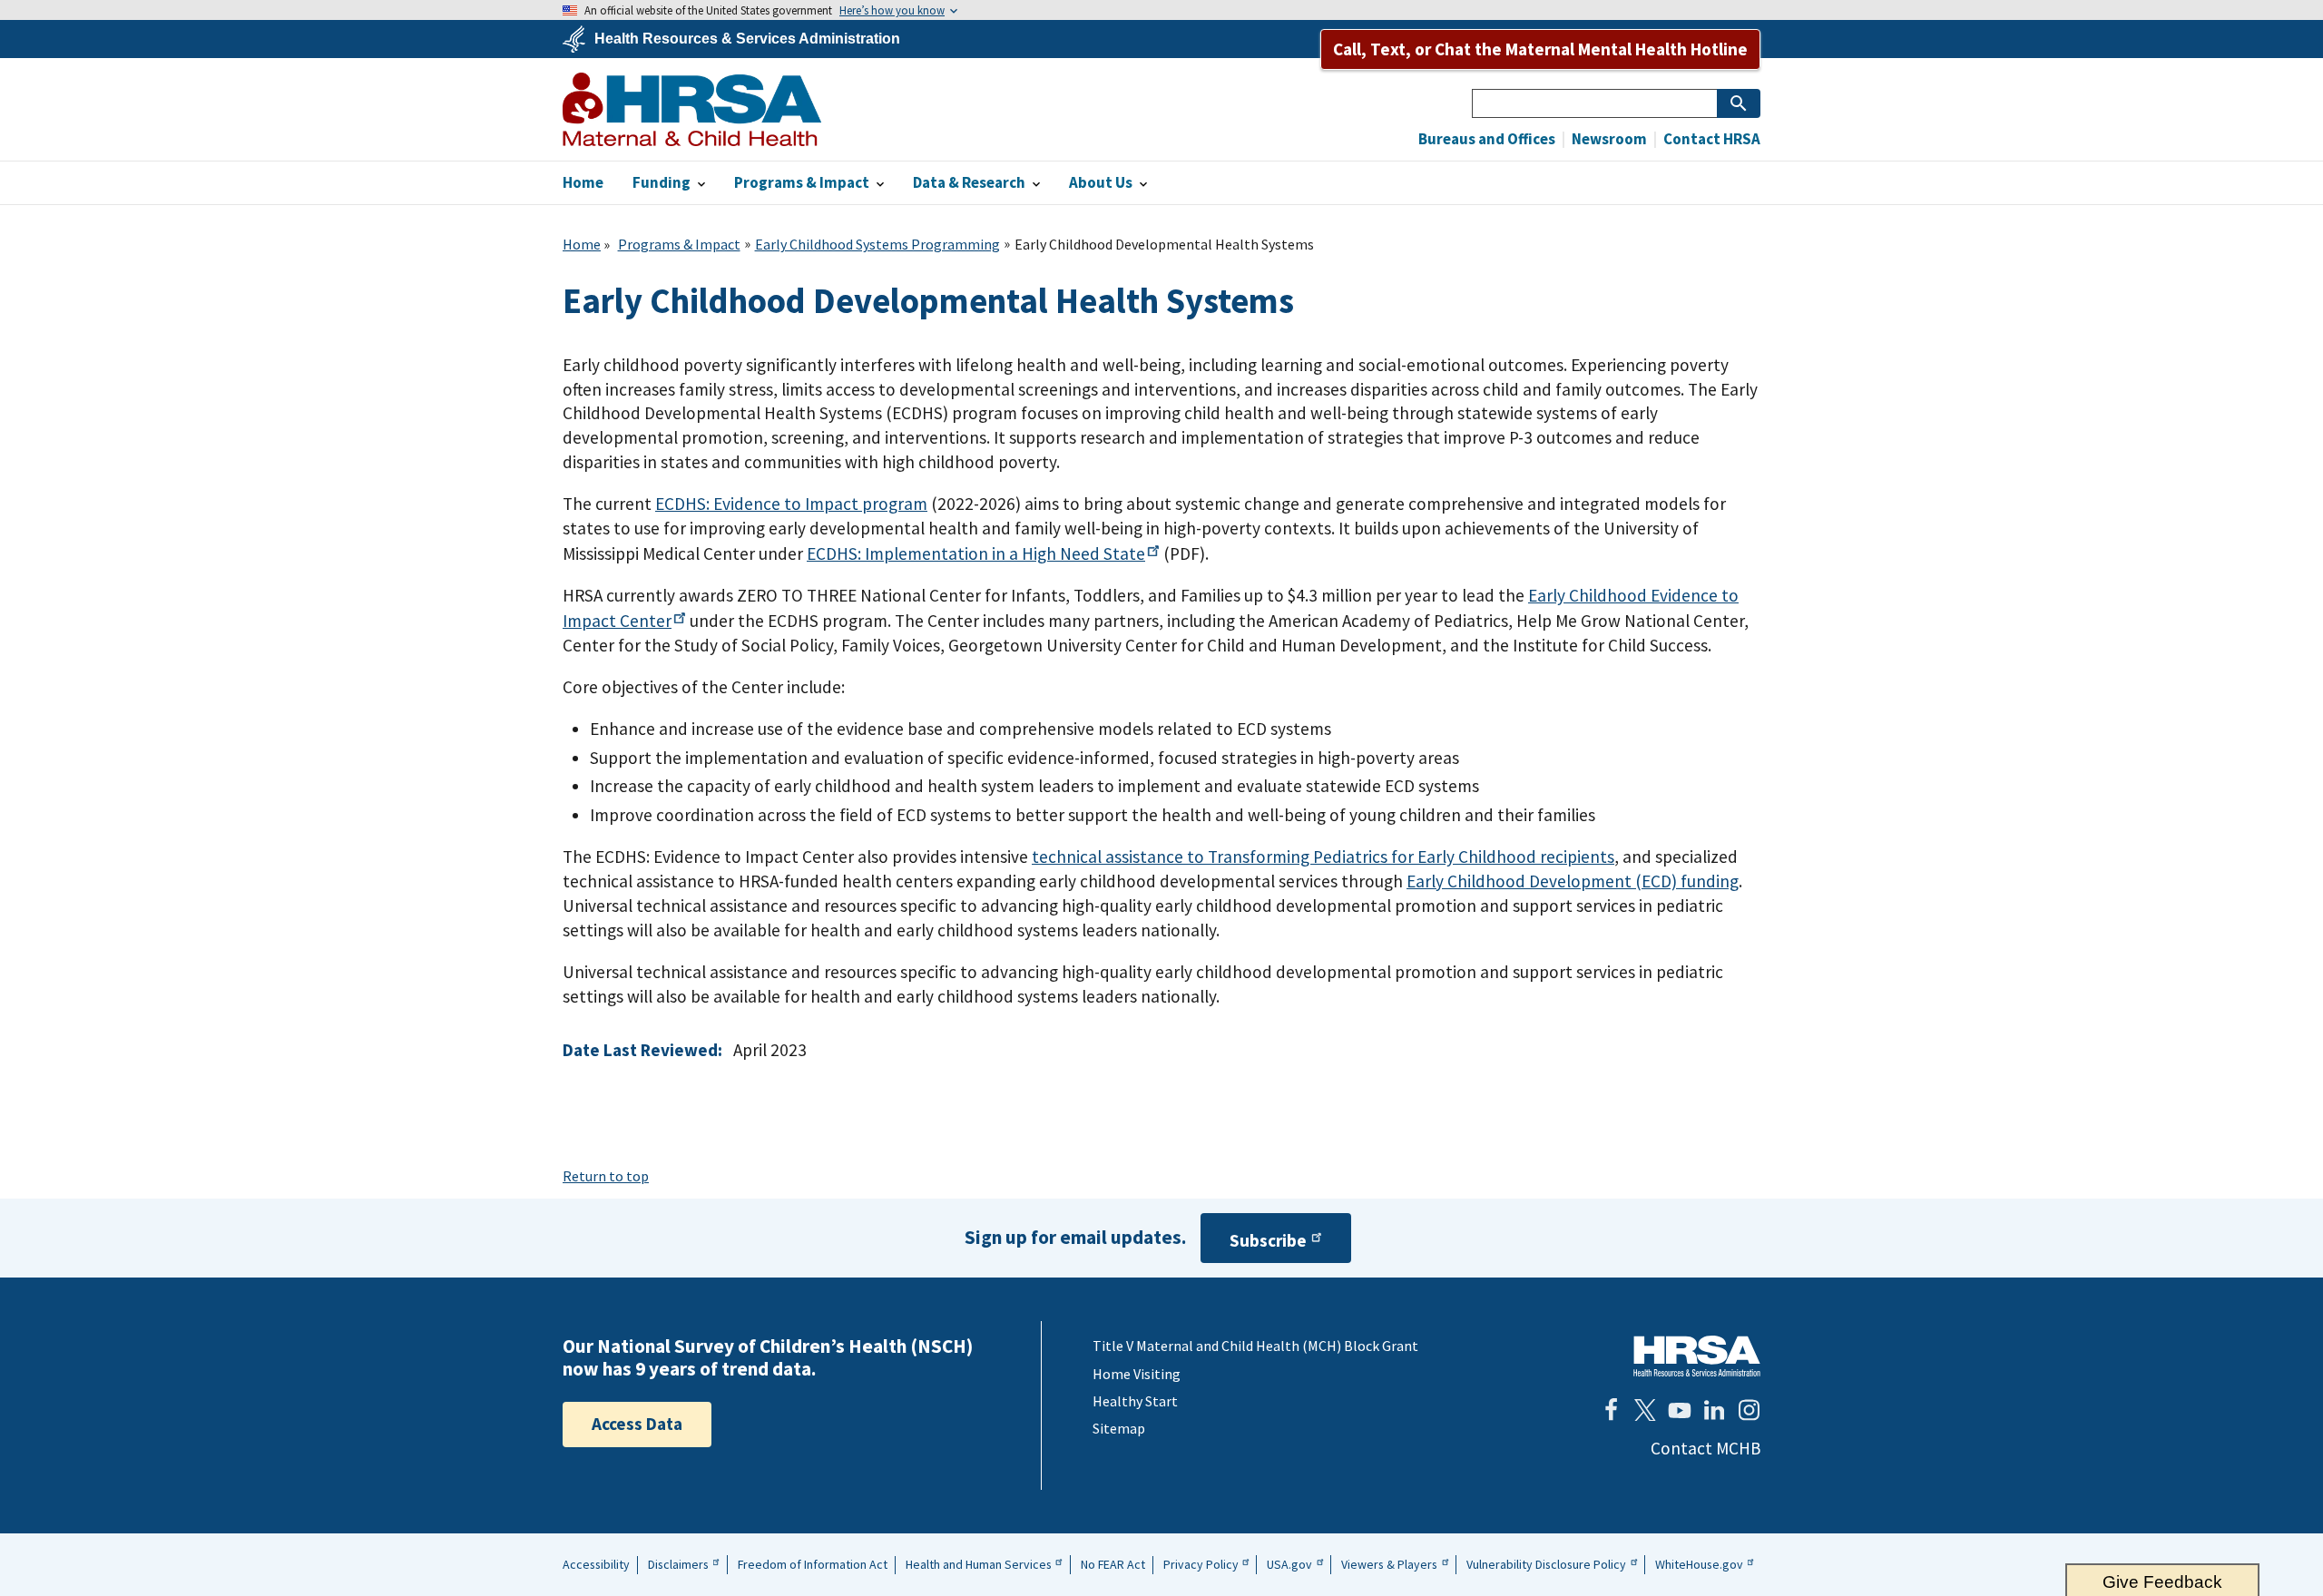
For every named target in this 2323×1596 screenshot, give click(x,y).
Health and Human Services (979, 1564)
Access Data (637, 1424)
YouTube (1680, 1410)
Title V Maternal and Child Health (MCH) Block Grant (1255, 1346)
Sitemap (1119, 1428)
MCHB (692, 109)
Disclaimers (678, 1564)
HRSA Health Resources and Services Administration (1697, 1356)
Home (582, 244)
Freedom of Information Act (813, 1564)
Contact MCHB (1705, 1448)
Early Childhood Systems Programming (877, 244)
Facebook (1611, 1410)
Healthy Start (1135, 1401)
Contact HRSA (1710, 139)
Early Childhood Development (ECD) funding (1573, 881)
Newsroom (1608, 139)
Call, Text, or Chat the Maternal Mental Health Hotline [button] (1540, 49)
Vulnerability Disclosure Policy (1546, 1564)
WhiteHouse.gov (1699, 1564)
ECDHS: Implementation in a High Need (976, 553)
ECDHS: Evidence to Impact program (791, 504)
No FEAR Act (1113, 1564)
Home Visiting (1137, 1374)
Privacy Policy (1201, 1564)
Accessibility (596, 1564)
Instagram (1749, 1410)
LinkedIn (1714, 1410)
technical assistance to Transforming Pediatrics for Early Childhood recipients (1323, 857)
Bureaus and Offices (1487, 139)
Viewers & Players (1389, 1564)
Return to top (606, 1176)
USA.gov (1289, 1564)
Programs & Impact (679, 244)
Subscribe (1268, 1240)
